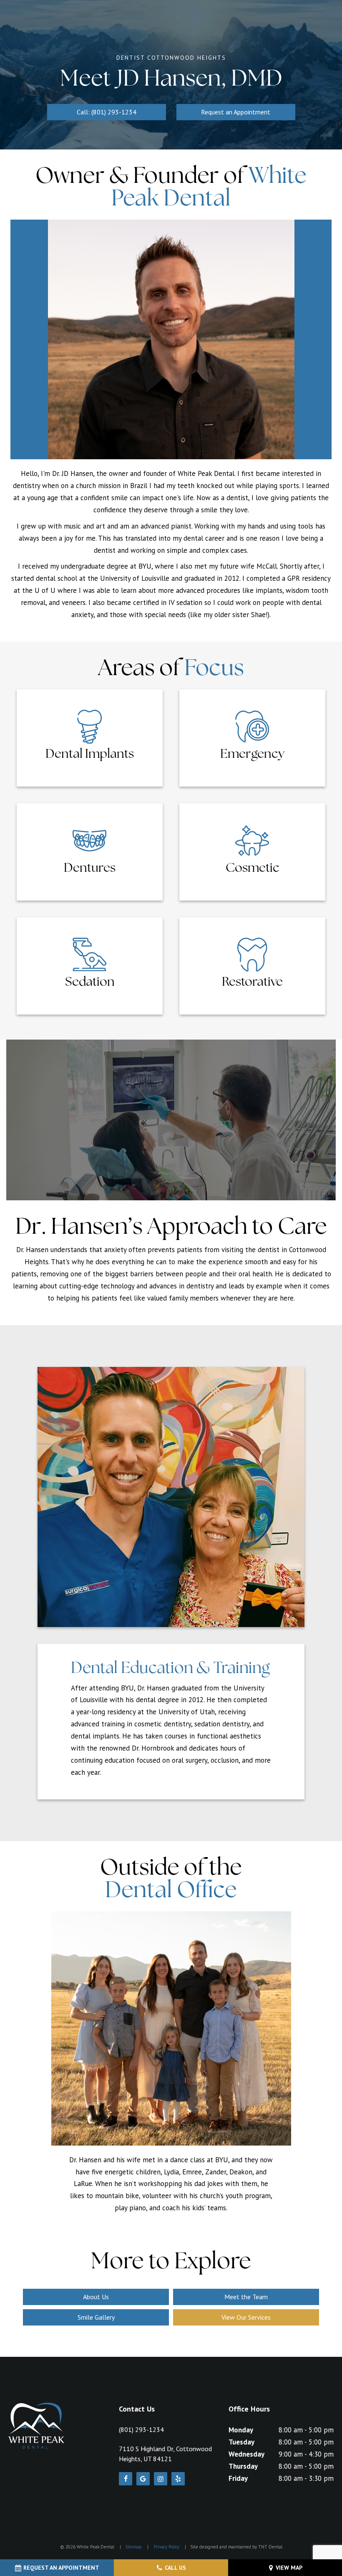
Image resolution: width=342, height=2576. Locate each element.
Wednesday (246, 2454)
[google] (143, 2479)
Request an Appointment (236, 112)
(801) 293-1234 (141, 2429)
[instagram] (161, 2479)
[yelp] (178, 2479)
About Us (96, 2297)
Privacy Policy (167, 2547)
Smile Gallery (96, 2317)
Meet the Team (246, 2297)
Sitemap (133, 2547)
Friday (238, 2478)
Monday (241, 2430)
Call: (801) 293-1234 (107, 112)
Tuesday (241, 2442)
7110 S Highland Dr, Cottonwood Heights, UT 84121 (165, 2454)
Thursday (243, 2466)
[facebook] (126, 2479)
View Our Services (246, 2317)
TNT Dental (270, 2547)
